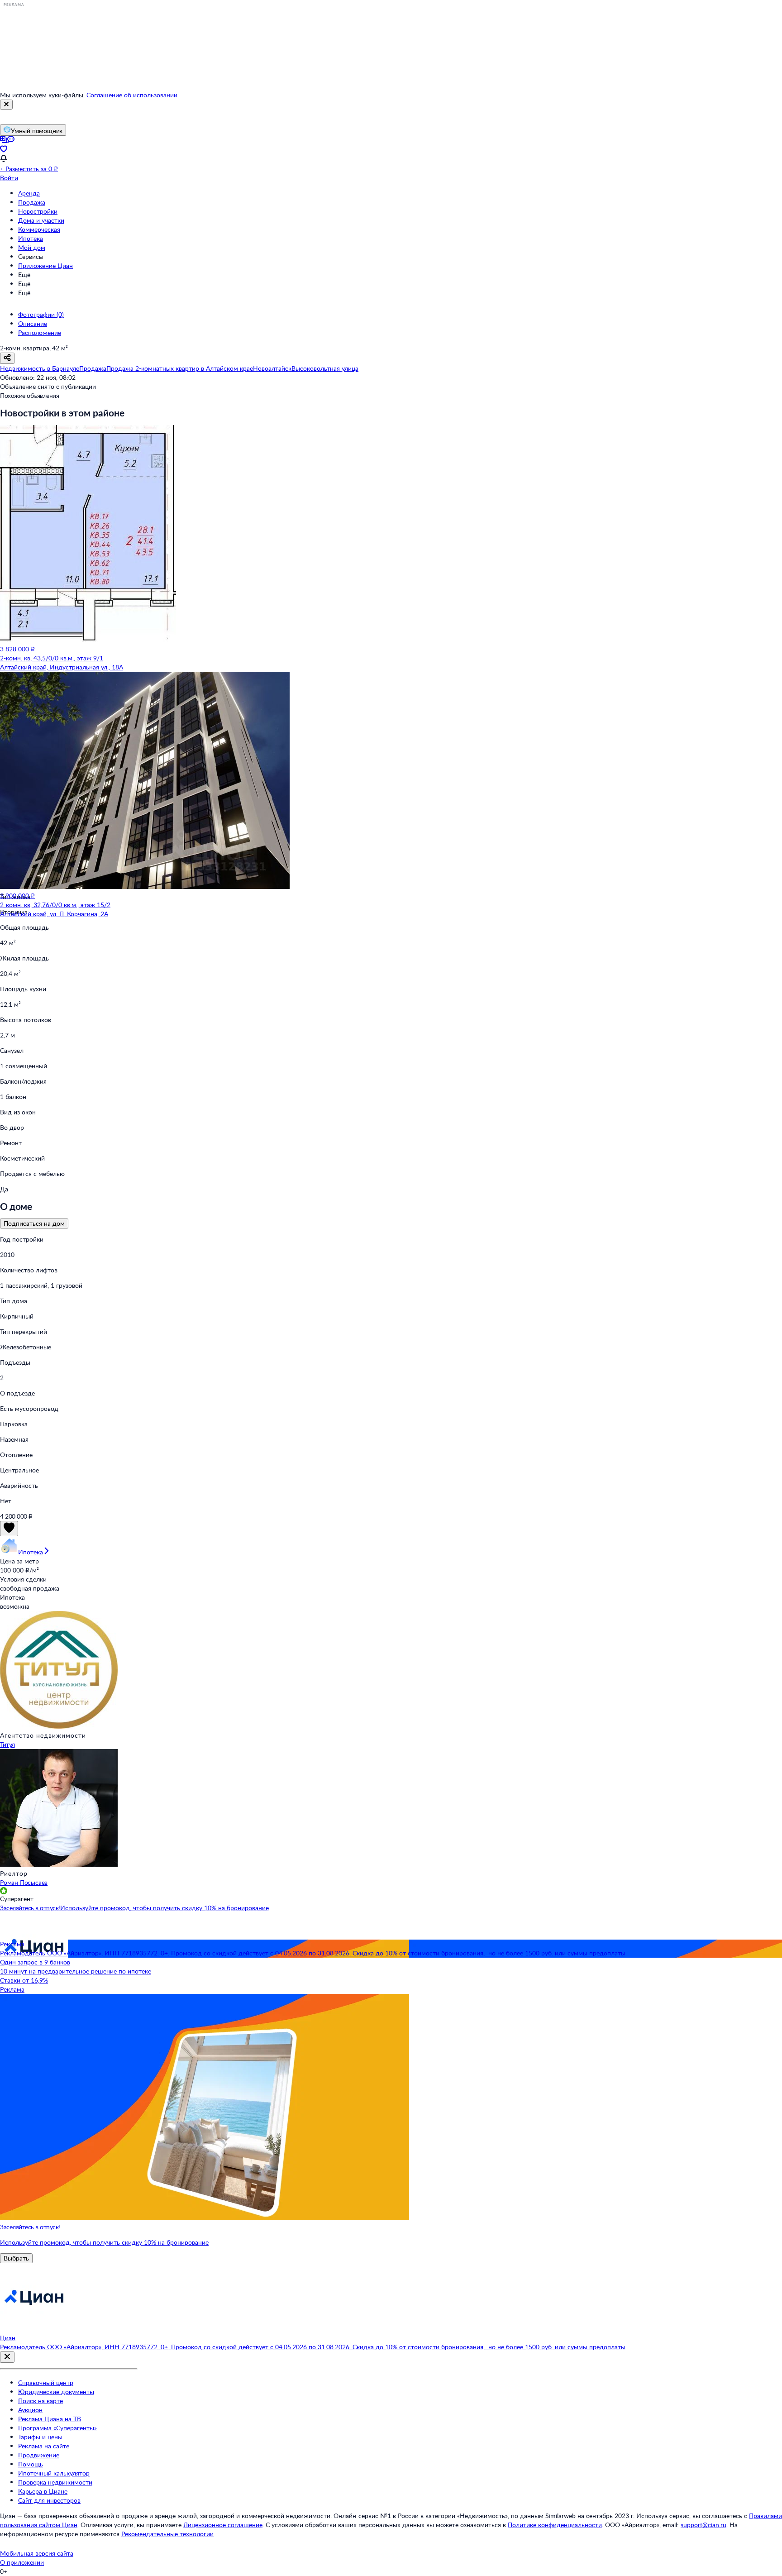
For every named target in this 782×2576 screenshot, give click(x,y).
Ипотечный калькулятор (54, 2473)
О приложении (22, 2562)
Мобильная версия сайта (37, 2553)
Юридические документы (56, 2392)
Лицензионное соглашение (223, 2525)
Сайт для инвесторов (49, 2500)
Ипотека (31, 238)
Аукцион (30, 2410)
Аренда (29, 193)
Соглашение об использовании (132, 95)
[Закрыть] (6, 105)
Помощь (31, 2464)
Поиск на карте (41, 2401)
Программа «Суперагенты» (57, 2428)
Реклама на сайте (44, 2446)
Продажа (32, 202)
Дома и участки (41, 220)
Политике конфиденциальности (555, 2525)
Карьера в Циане (43, 2491)
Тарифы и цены (40, 2437)
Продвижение (39, 2455)
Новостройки (38, 211)
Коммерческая (39, 229)
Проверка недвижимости (55, 2482)
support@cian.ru (703, 2525)
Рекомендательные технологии (167, 2534)
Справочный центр (46, 2382)
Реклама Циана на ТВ (50, 2419)
